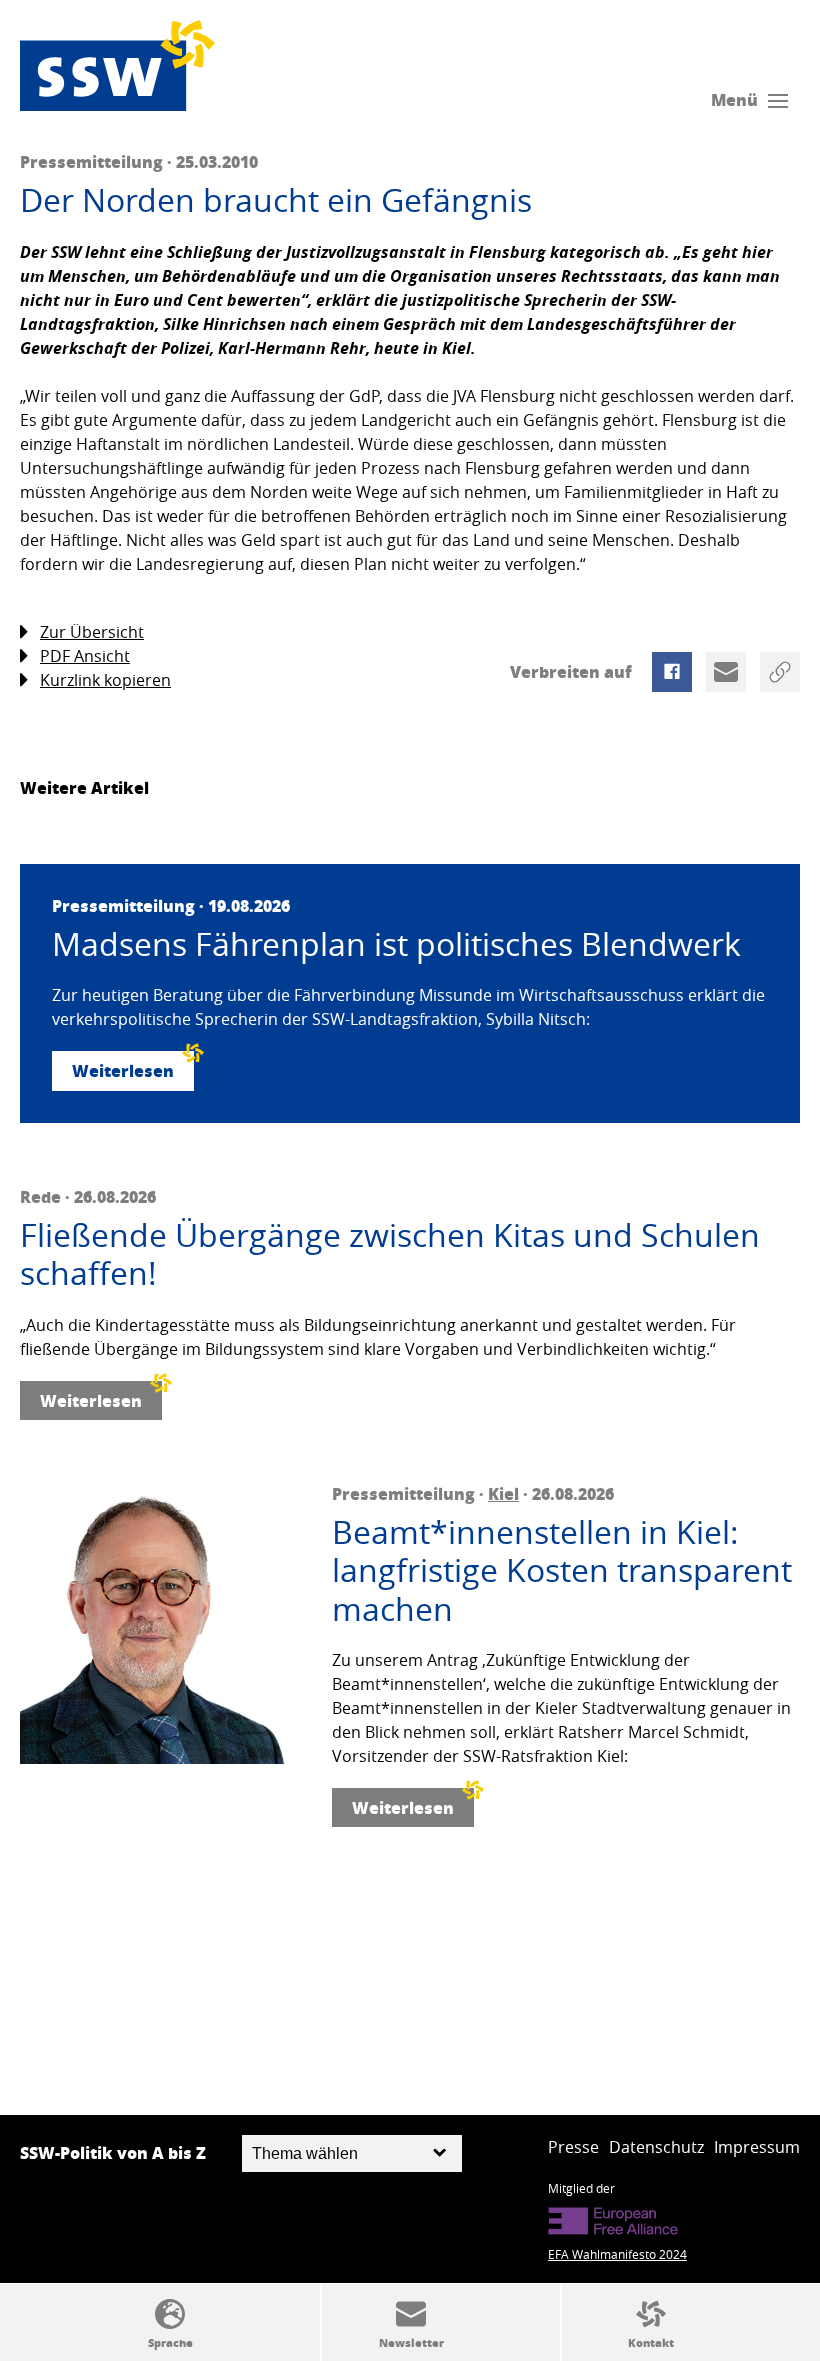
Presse (573, 2147)
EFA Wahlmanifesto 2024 (617, 2254)
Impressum (757, 2147)
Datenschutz (656, 2147)
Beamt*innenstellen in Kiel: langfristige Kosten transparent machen (562, 1570)
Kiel (503, 1493)
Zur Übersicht (92, 632)
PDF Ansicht (85, 656)
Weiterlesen (123, 1070)
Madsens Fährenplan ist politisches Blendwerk (396, 944)
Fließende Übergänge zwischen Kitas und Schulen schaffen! (390, 1254)
